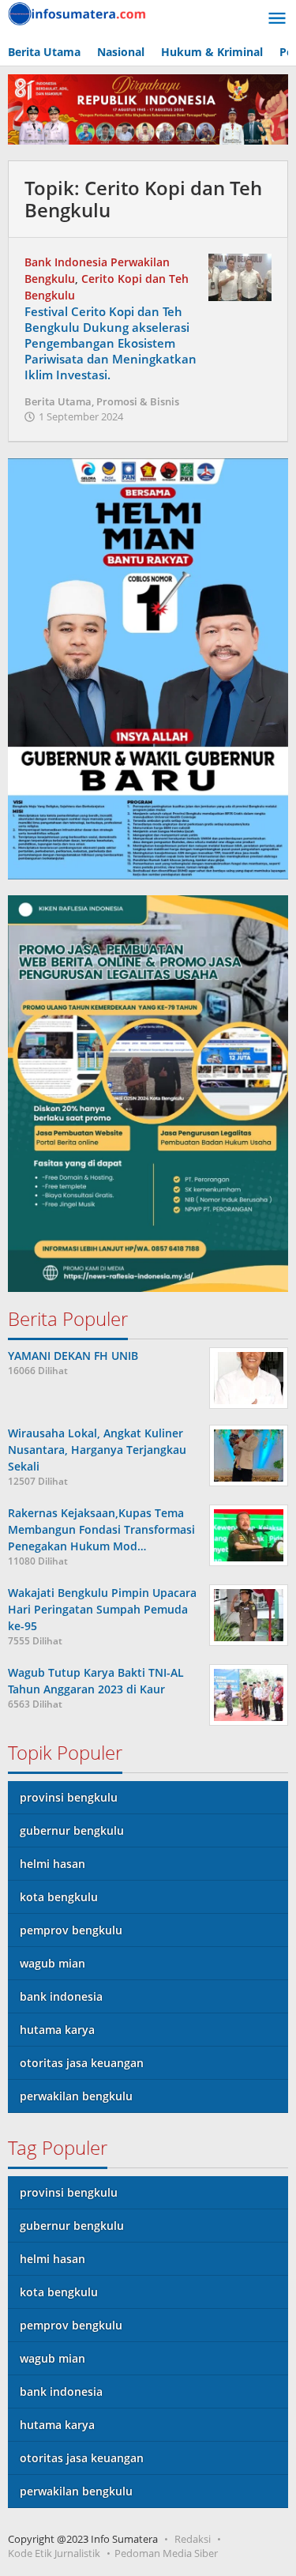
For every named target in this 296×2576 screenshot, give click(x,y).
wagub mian (52, 1963)
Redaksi (193, 2539)
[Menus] (277, 19)
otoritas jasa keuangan (82, 2063)
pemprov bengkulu (71, 1930)
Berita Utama (58, 401)
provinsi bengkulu (69, 1797)
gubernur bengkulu (72, 1830)
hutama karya (57, 2030)
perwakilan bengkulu (76, 2096)
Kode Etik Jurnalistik (54, 2553)
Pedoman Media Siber (166, 2553)
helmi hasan (52, 1864)
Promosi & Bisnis (138, 401)
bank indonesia (61, 1996)
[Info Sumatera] (79, 12)
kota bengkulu (59, 1897)
